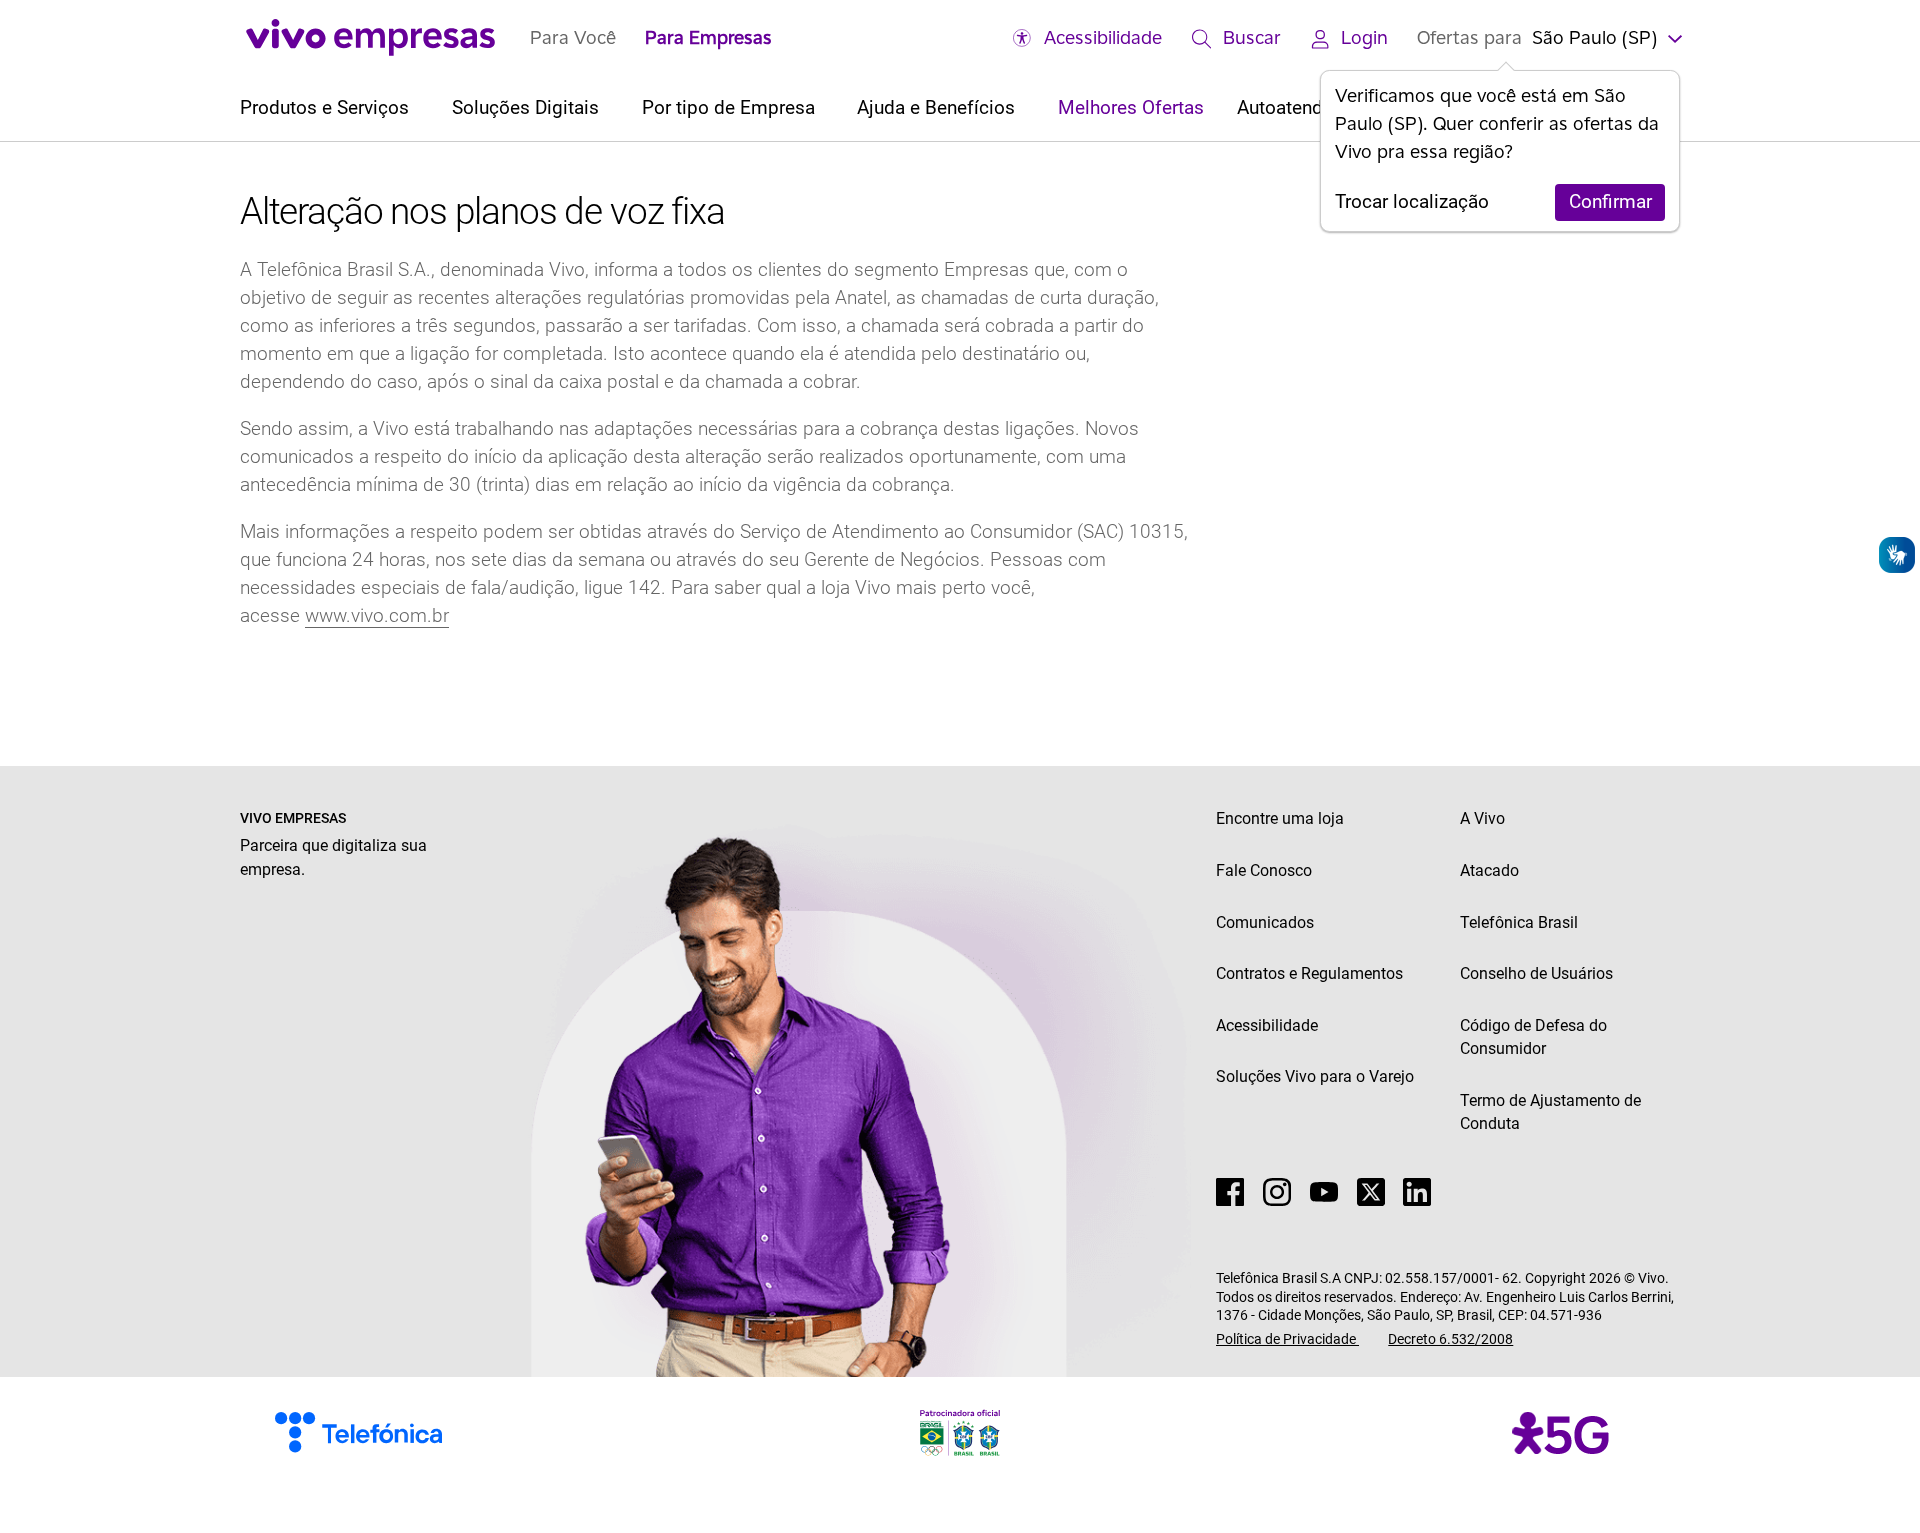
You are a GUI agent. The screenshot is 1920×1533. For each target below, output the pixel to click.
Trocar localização (1412, 202)
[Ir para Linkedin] (1417, 1192)
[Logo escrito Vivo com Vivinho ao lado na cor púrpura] (371, 37)
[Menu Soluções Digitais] (608, 109)
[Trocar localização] (1673, 37)
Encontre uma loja (1280, 818)
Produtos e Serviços (327, 108)
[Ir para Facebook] (1230, 1192)
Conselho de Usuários (1536, 973)
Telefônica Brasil (1519, 922)
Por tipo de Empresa (731, 108)
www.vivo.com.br (377, 616)
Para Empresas (708, 37)
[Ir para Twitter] (1371, 1192)
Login (1364, 37)
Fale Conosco (1264, 870)
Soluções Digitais (528, 108)
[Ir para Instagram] (1277, 1192)
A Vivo (1482, 818)
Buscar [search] (1252, 37)
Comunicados (1265, 922)
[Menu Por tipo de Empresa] (824, 109)
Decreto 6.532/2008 (1450, 1339)
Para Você (573, 37)
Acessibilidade (1103, 37)
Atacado (1489, 870)
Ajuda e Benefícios (938, 108)
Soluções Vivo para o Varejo (1315, 1076)
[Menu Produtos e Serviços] (418, 109)
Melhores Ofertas (1131, 108)
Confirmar (1610, 202)
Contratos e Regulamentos (1309, 973)
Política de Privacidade (1287, 1339)
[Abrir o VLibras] (1897, 555)
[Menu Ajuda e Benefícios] (1024, 109)
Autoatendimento (1309, 108)
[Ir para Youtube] (1324, 1192)
